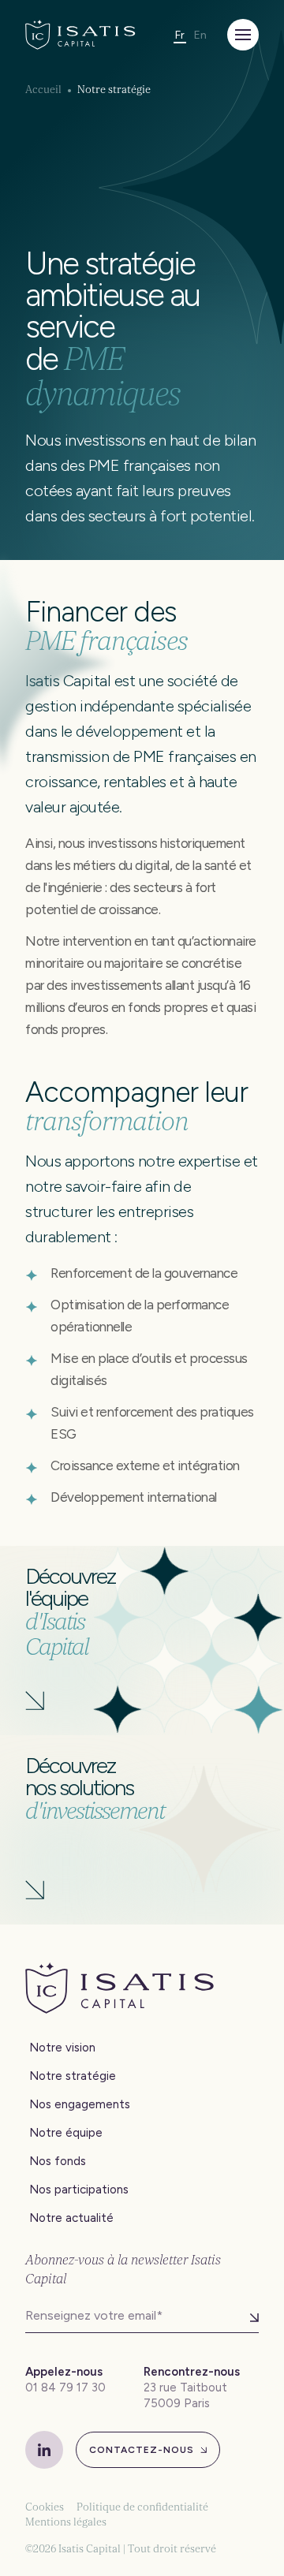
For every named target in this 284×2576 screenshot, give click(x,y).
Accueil (43, 90)
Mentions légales (66, 2522)
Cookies (45, 2507)
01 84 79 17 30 (65, 2387)
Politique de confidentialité (142, 2507)
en (200, 35)
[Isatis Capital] (80, 35)
